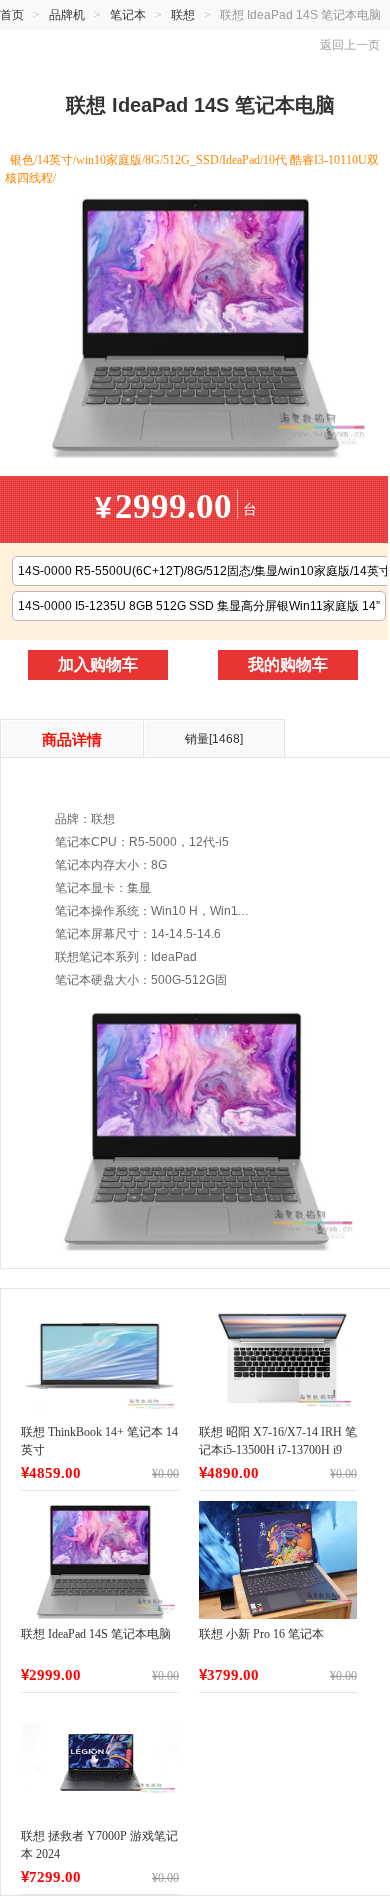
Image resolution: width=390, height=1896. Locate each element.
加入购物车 (98, 664)
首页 (12, 15)
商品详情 (72, 740)
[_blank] (100, 1358)
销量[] (214, 739)
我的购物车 (288, 664)
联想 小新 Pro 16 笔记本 (261, 1634)
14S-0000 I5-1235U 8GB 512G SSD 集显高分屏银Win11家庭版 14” (199, 606)
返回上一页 (350, 45)
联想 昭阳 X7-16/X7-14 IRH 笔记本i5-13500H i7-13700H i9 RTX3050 (278, 1450)
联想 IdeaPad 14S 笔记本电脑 (96, 1634)
